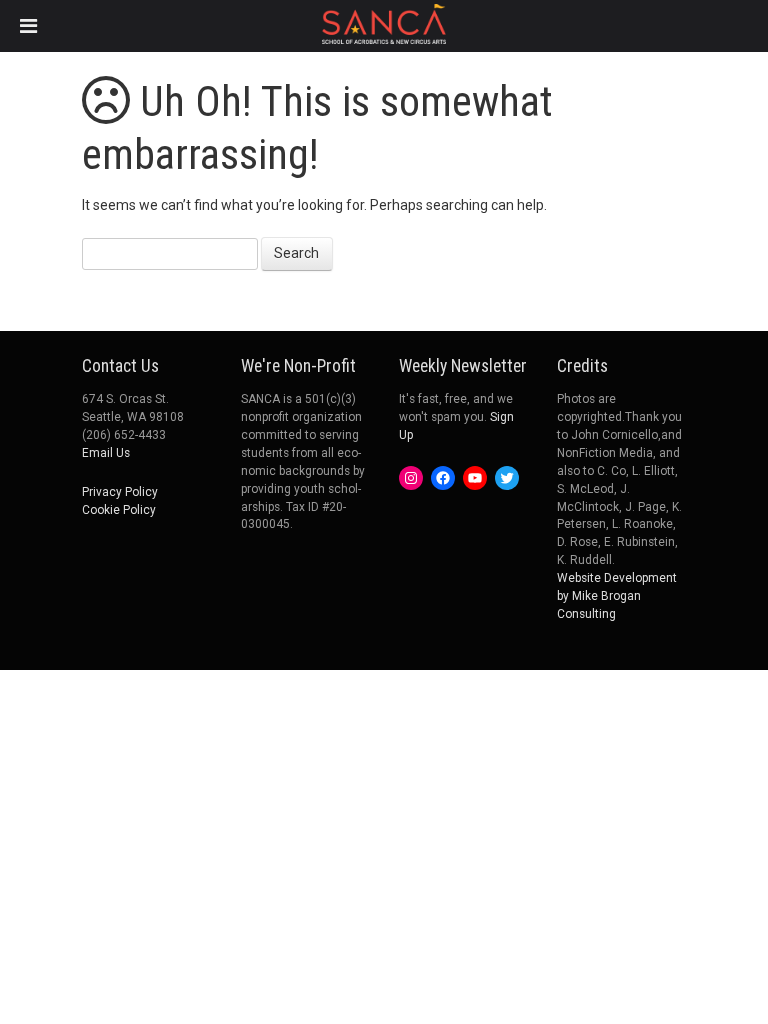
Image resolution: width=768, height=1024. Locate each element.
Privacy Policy (120, 492)
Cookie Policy (119, 510)
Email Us (106, 453)
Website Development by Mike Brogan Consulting (617, 596)
